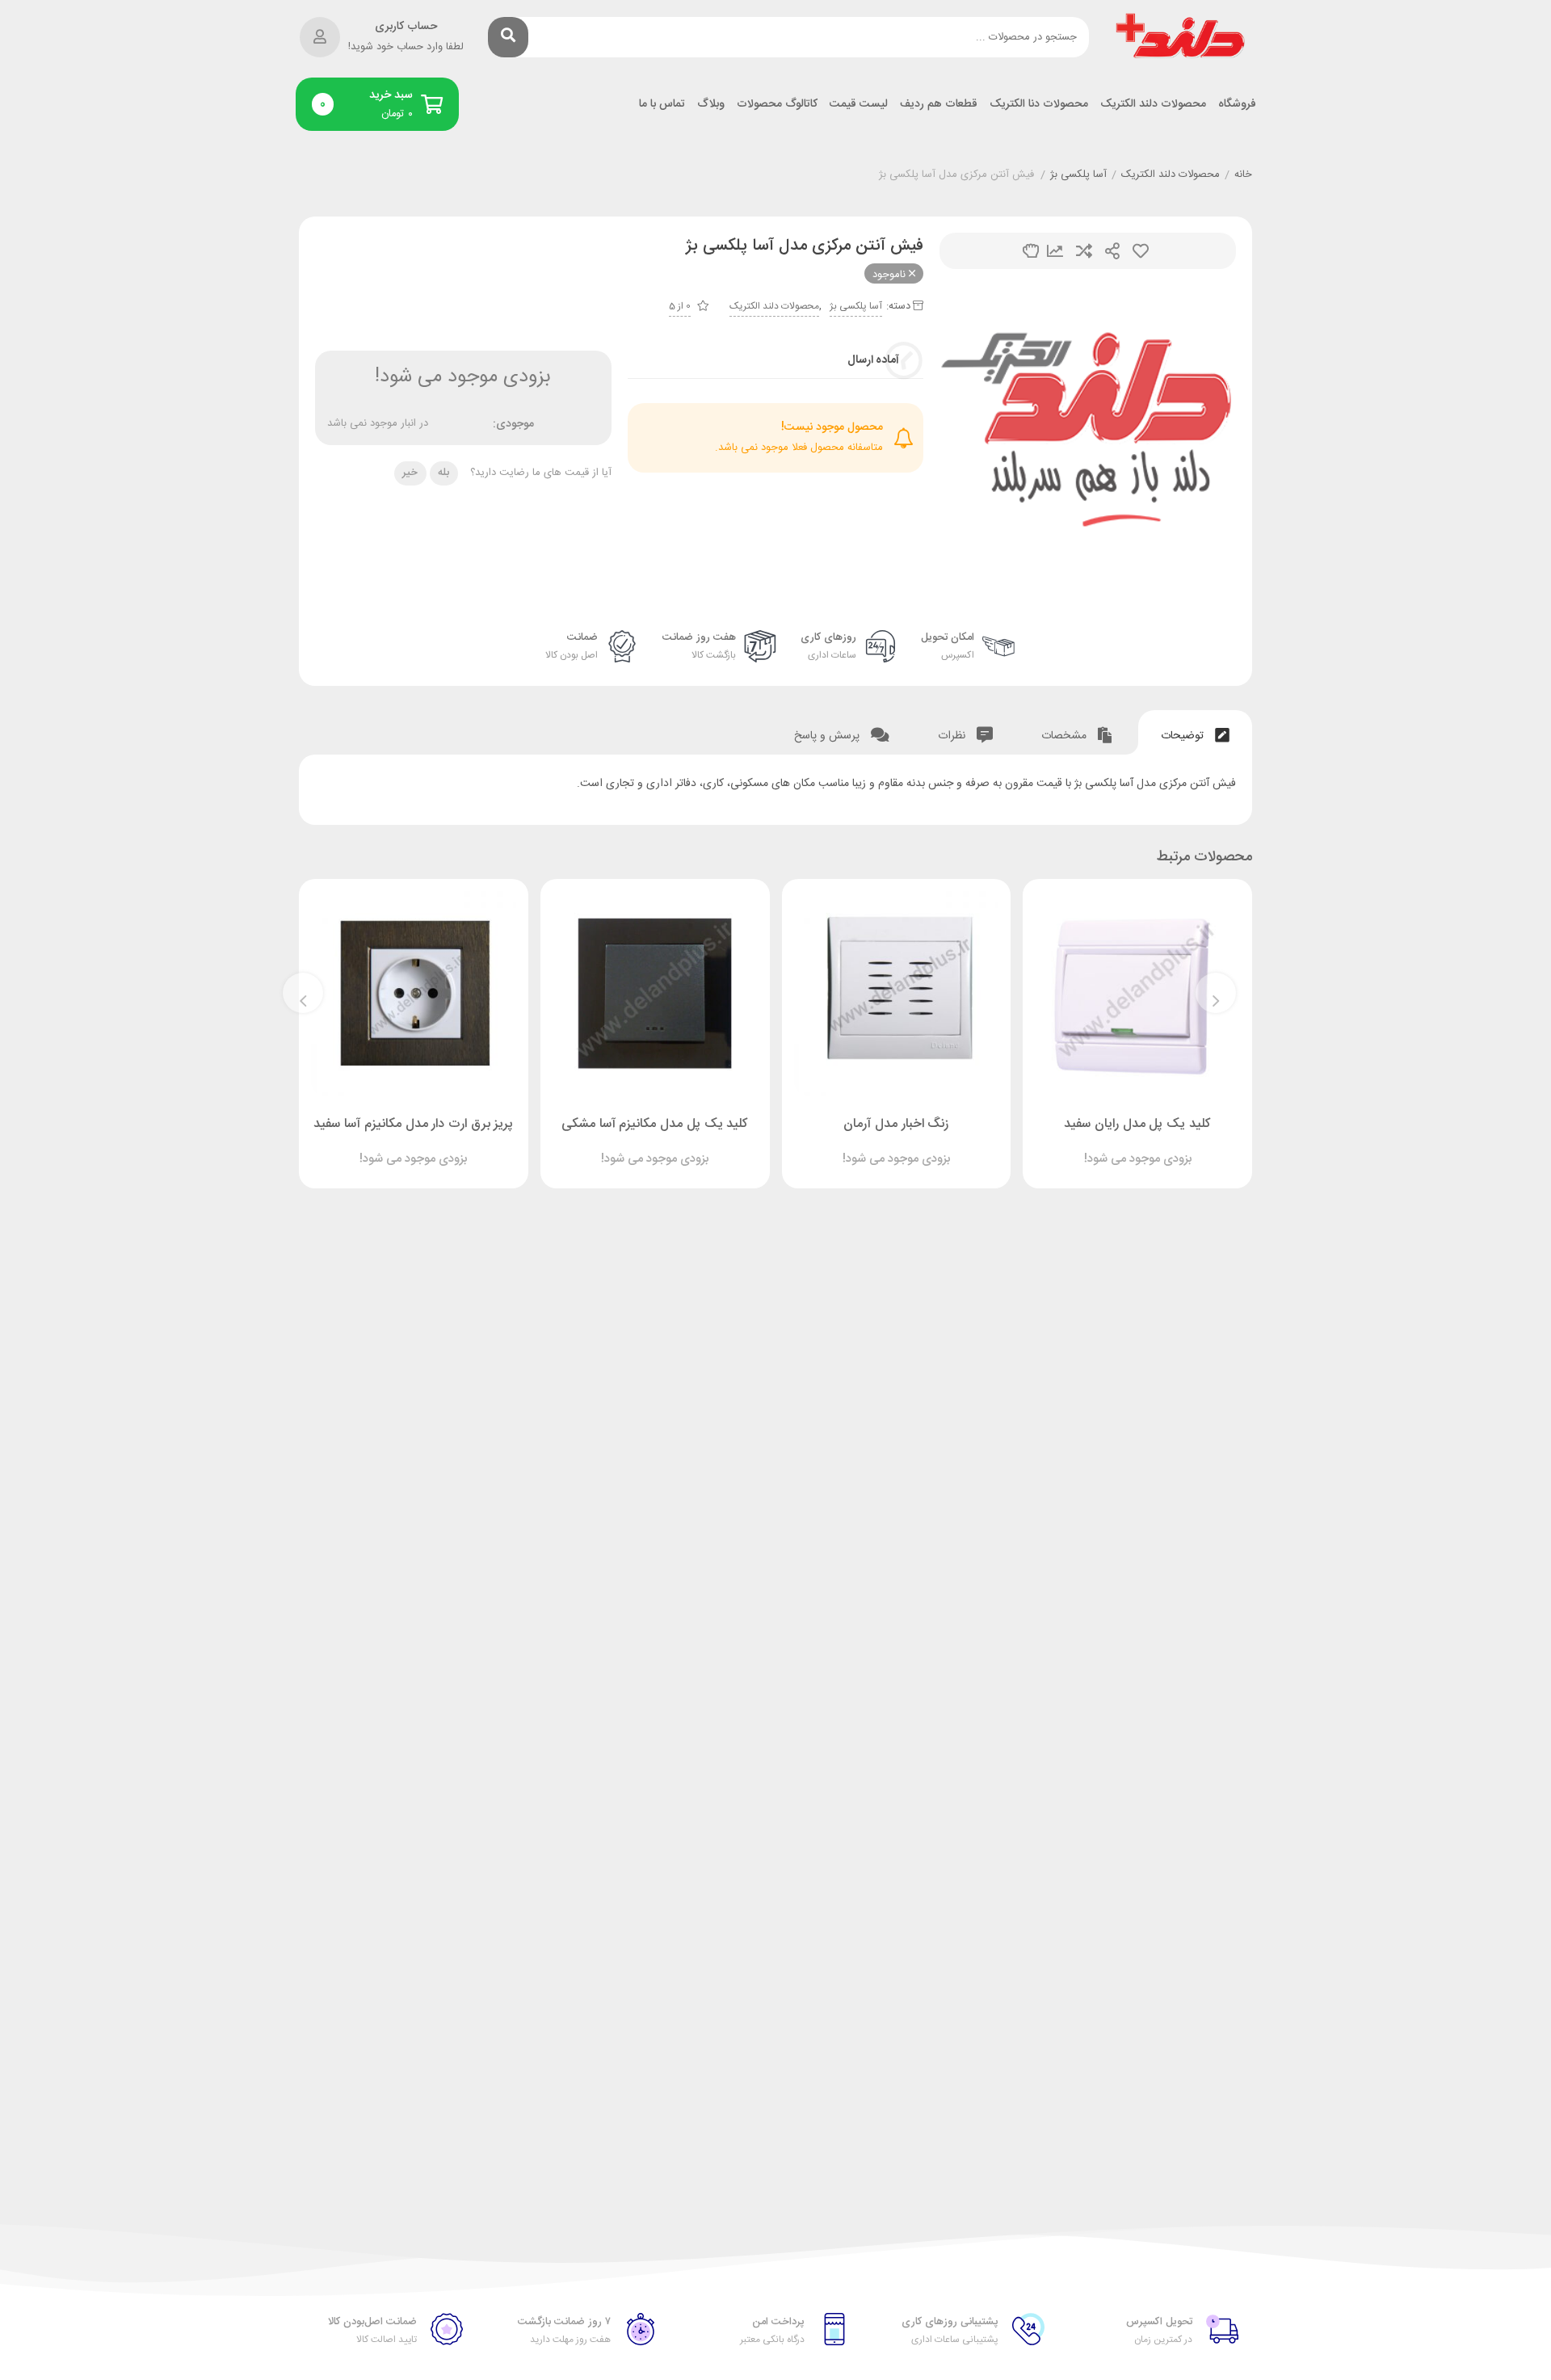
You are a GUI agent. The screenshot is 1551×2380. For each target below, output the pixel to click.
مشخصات (1066, 736)
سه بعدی (1031, 251)
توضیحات (1184, 736)
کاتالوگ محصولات (777, 105)
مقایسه (1084, 251)
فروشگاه (1237, 105)
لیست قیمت (859, 105)
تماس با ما (662, 105)
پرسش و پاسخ (828, 736)
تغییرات (1055, 251)
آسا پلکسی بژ (1078, 175)
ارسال (1112, 251)
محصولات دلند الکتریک (1153, 105)
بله (443, 473)
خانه (1243, 175)
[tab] (1195, 732)
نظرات (953, 736)
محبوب (1141, 251)
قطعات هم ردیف (939, 105)
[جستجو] (508, 37)
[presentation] (1216, 993)
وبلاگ (711, 105)
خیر (410, 473)
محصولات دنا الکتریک (1039, 105)
